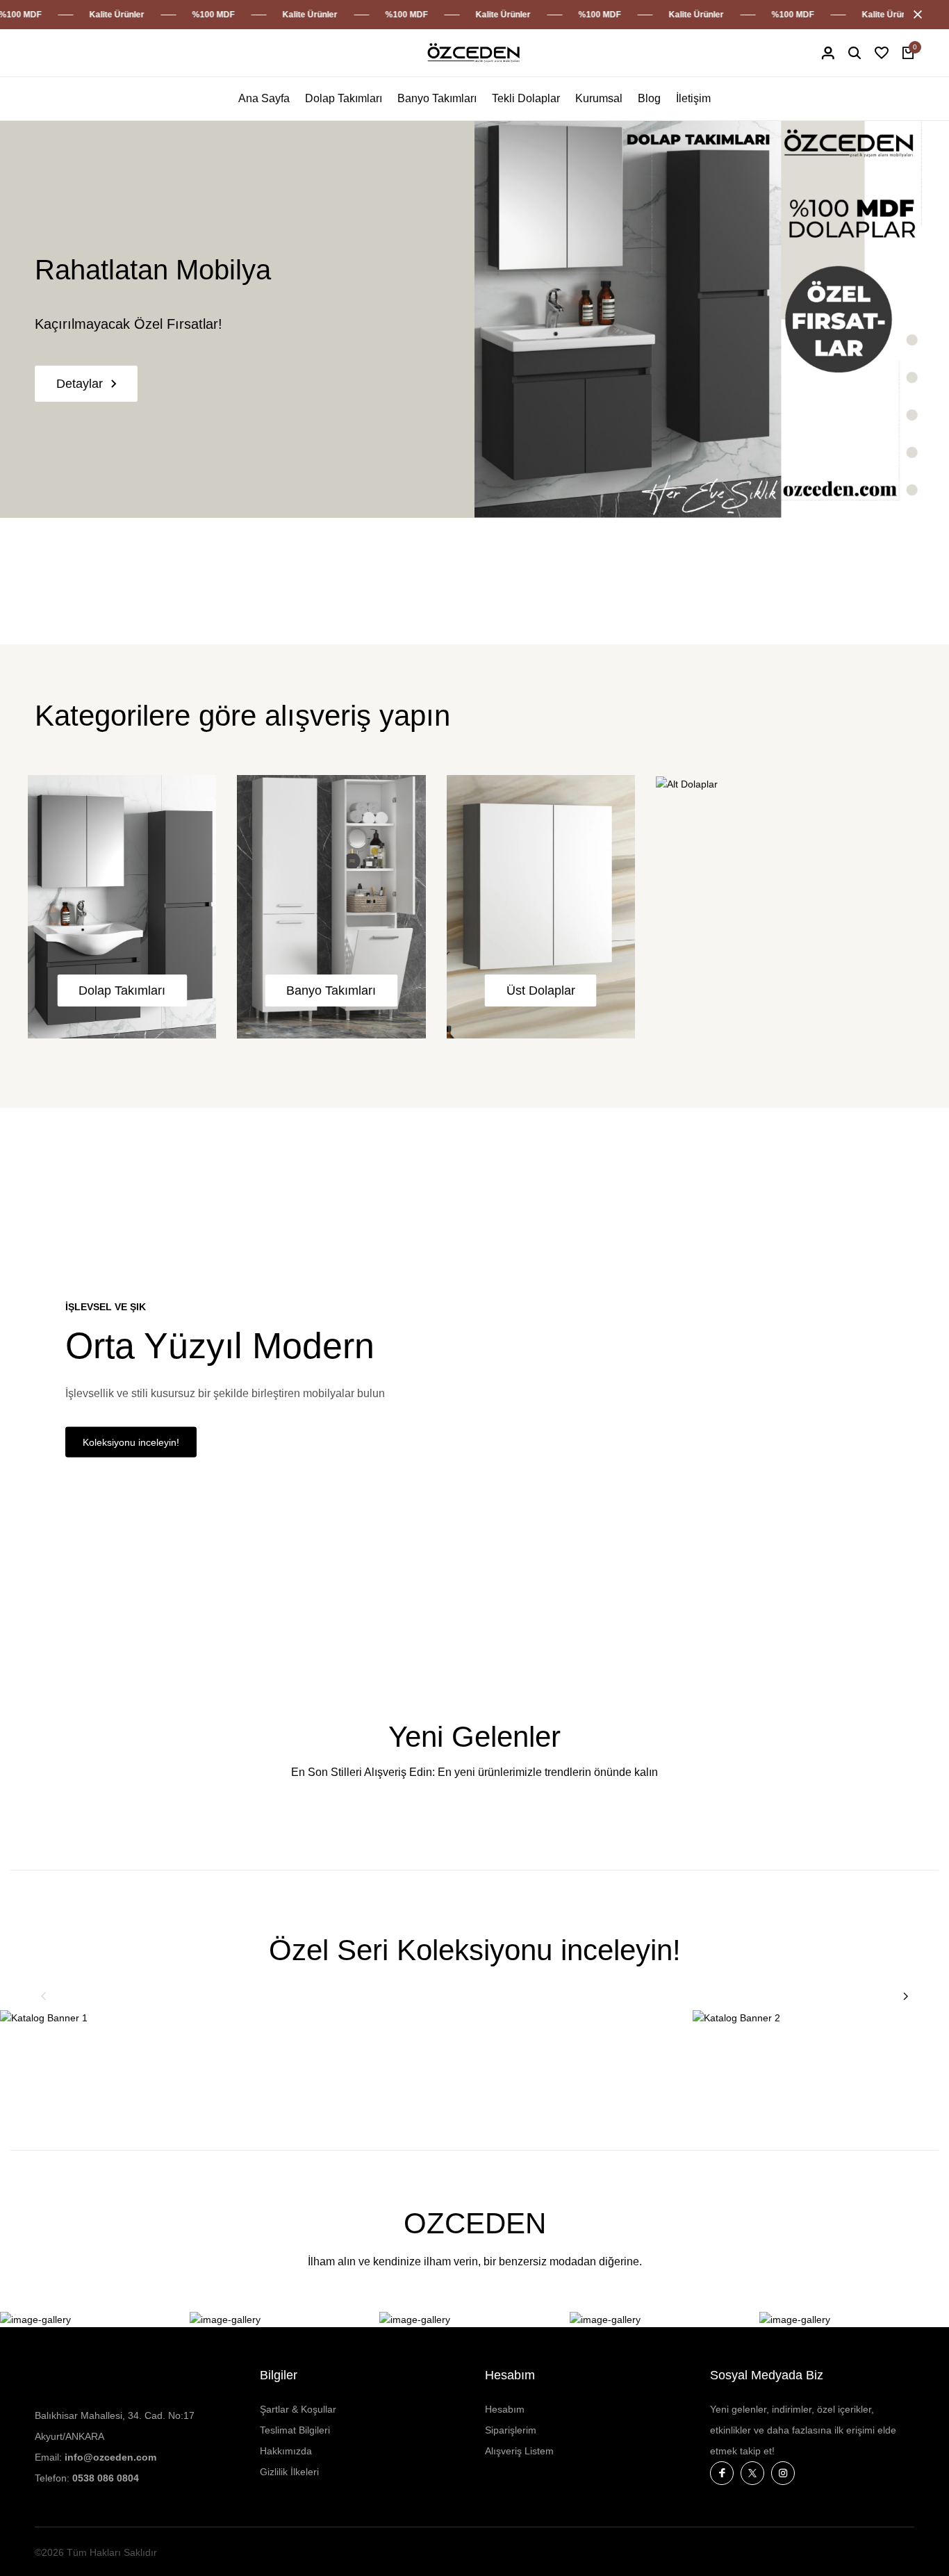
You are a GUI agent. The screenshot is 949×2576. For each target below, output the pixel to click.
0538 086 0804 (106, 2478)
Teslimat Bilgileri (295, 2430)
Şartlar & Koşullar (298, 2409)
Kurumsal (599, 98)
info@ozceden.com (110, 2457)
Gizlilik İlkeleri (289, 2472)
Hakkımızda (286, 2451)
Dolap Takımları (344, 98)
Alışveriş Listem (519, 2451)
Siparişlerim (511, 2430)
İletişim (693, 98)
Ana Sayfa (264, 98)
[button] (44, 1996)
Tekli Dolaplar (526, 98)
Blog (649, 98)
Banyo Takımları (437, 98)
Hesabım (505, 2409)
